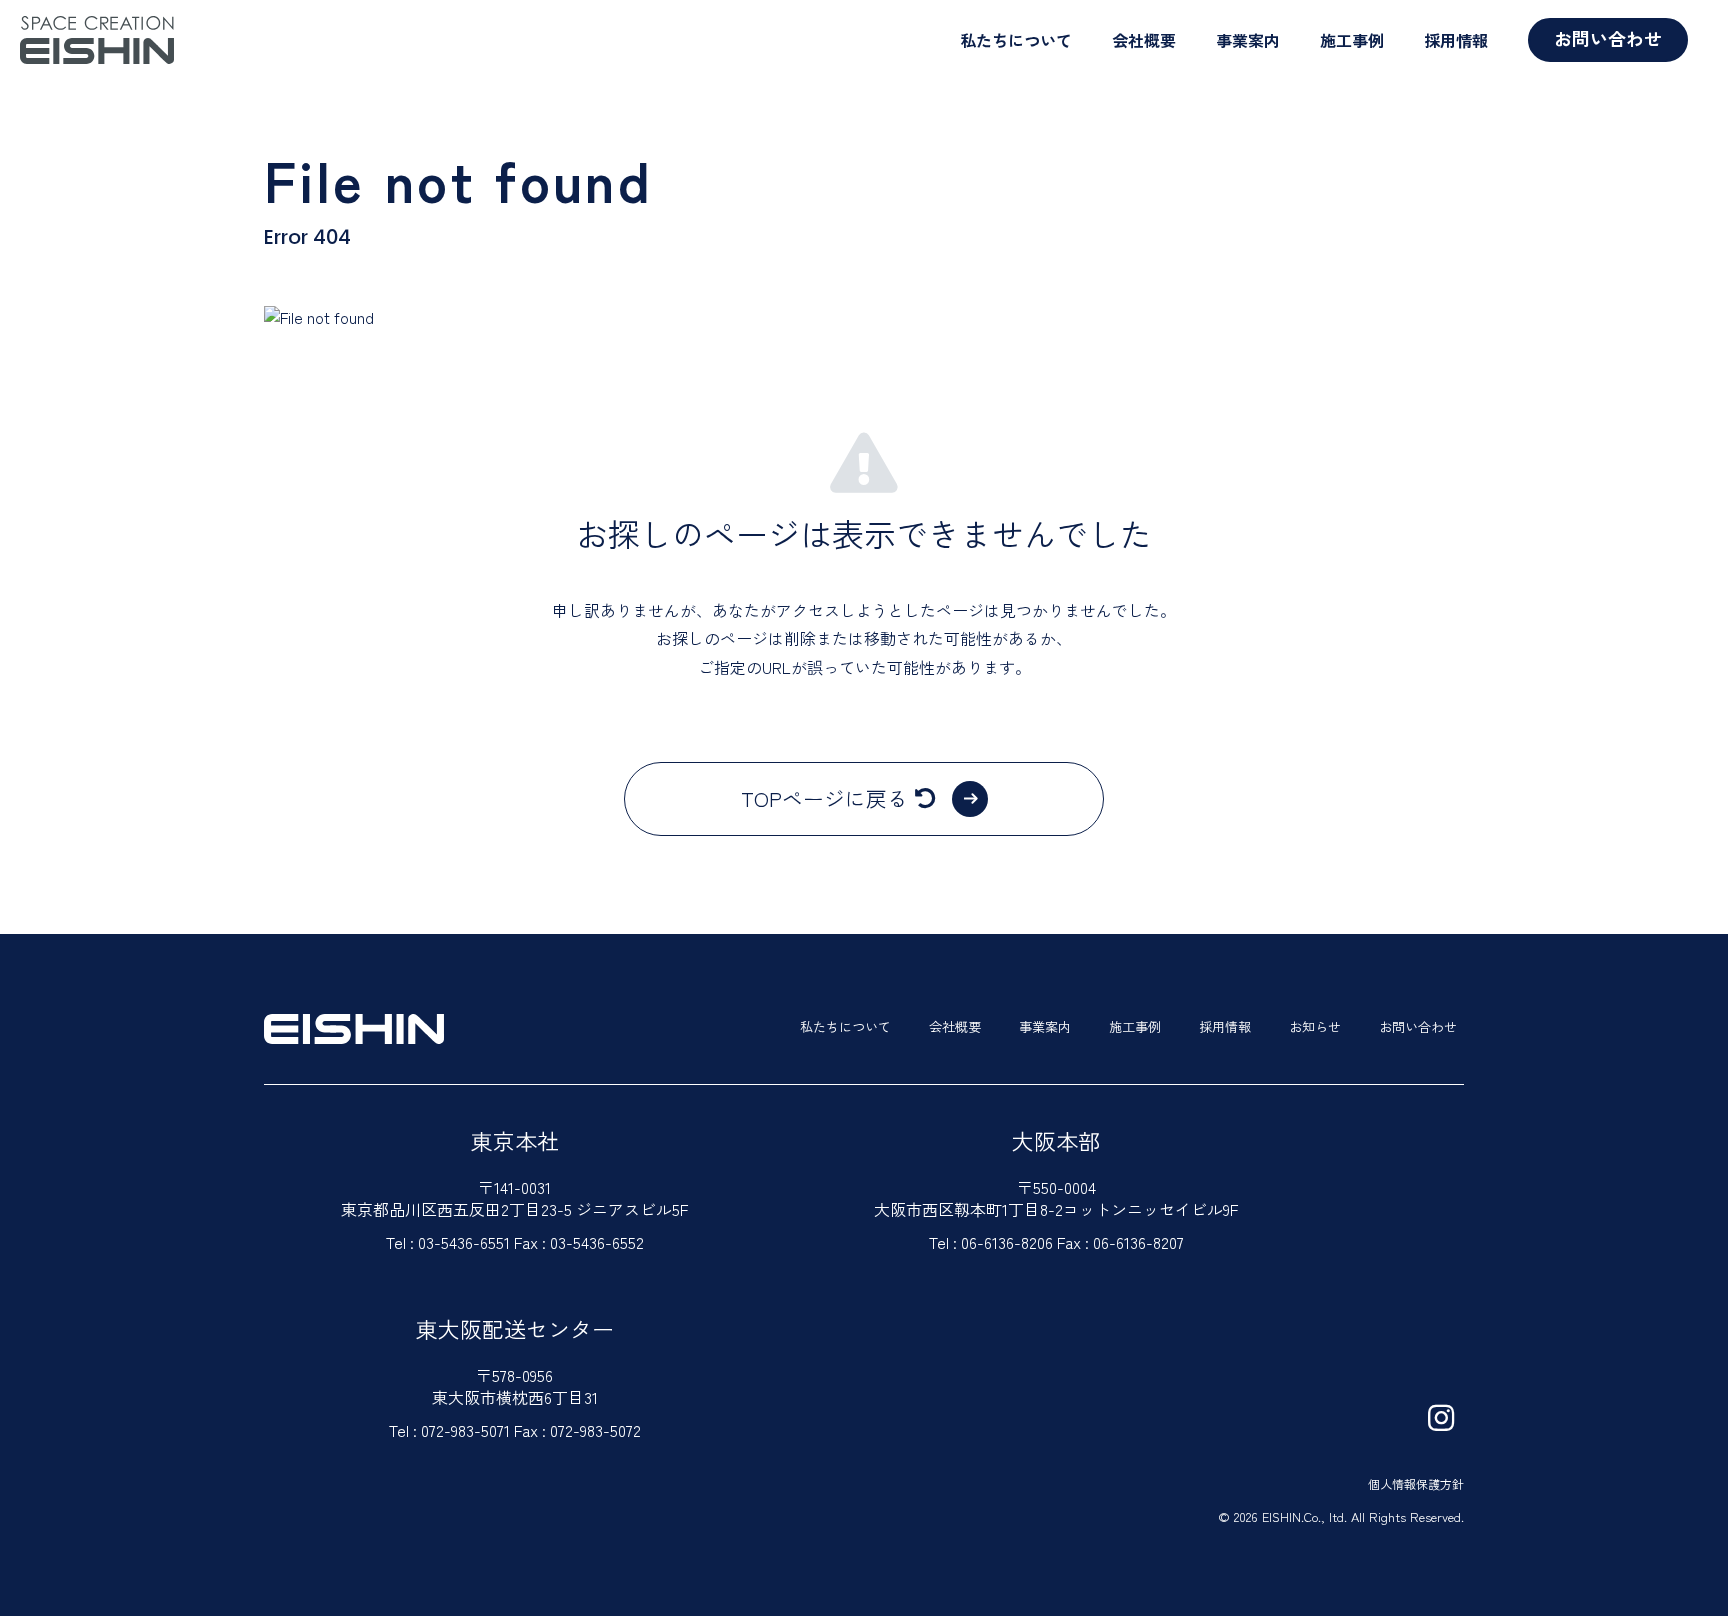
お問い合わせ (1608, 38)
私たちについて (1016, 40)
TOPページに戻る (824, 798)
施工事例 (1352, 40)
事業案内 (1248, 40)
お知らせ (1315, 1026)
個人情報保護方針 (1416, 1483)
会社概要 (1144, 40)
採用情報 (1456, 40)
